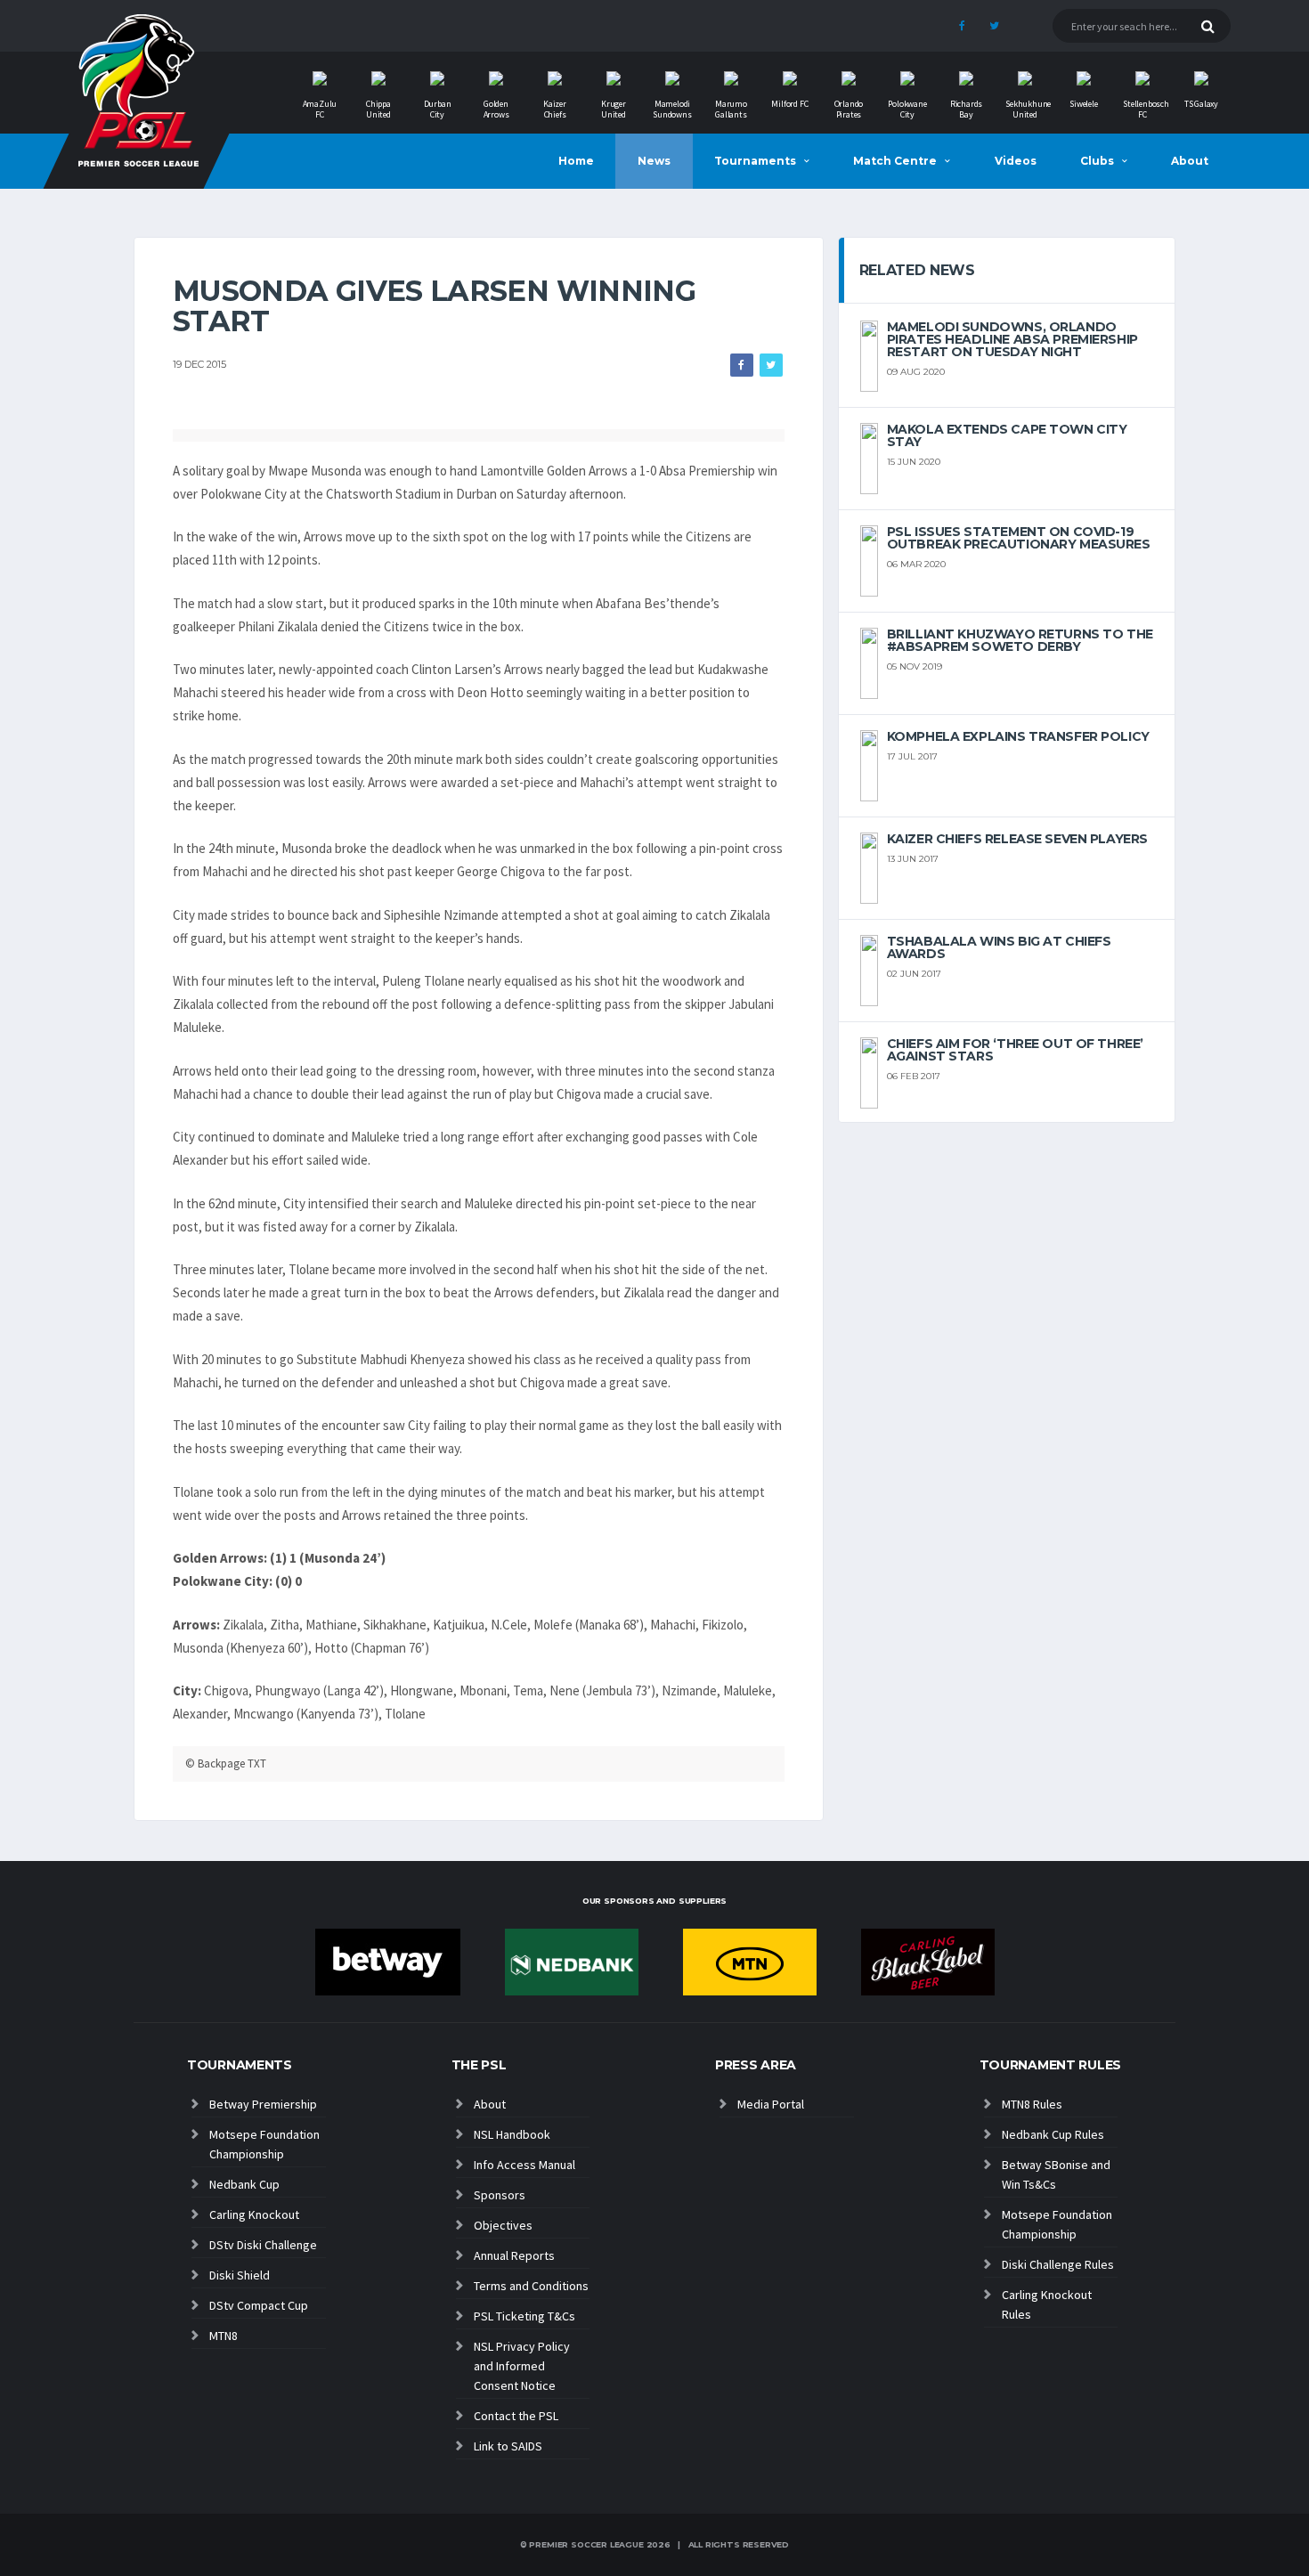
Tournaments (755, 161)
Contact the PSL (516, 2416)
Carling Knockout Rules (1047, 2304)
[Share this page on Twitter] (771, 365)
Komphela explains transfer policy (1018, 736)
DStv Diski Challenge (263, 2245)
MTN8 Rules (1032, 2104)
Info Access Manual (524, 2165)
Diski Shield (240, 2275)
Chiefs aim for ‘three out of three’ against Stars (1015, 1050)
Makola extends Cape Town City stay (1007, 435)
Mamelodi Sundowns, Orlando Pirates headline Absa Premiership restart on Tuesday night (1012, 339)
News (654, 161)
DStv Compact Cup (259, 2305)
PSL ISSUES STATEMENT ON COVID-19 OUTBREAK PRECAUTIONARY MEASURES (1019, 538)
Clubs (1097, 161)
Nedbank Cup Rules (1053, 2134)
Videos (1016, 161)
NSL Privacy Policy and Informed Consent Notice (522, 2366)
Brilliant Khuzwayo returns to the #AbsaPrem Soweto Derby (1020, 640)
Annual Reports (514, 2255)
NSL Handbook (512, 2134)
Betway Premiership (263, 2104)
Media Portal (771, 2104)
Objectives (503, 2225)
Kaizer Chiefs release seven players (1017, 839)
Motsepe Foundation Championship (264, 2144)
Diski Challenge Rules (1058, 2264)
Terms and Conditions (531, 2286)
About (1190, 161)
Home (576, 161)
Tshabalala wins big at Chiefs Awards (999, 947)
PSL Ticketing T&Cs (524, 2316)
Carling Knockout (254, 2214)
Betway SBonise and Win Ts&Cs (1056, 2174)
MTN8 (224, 2336)
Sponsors (500, 2195)
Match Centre (895, 161)
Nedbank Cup (244, 2184)
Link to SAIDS (508, 2446)
